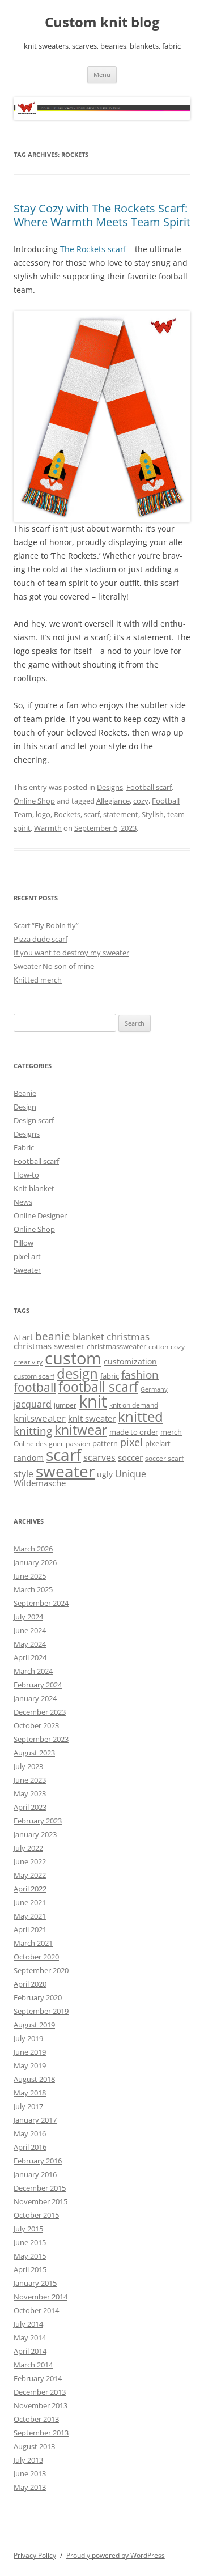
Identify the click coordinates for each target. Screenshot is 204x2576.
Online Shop (34, 801)
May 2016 (30, 2133)
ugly (105, 1474)
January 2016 (35, 2174)
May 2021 (30, 1916)
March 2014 (33, 2365)
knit (93, 1401)
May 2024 (30, 1644)
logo (43, 814)
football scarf (98, 1387)
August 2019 (34, 2025)
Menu (102, 75)
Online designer (39, 1444)
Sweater (27, 1270)
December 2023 (40, 1712)
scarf (92, 814)
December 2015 (40, 2188)
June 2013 (30, 2473)
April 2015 (30, 2269)
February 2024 (38, 1685)
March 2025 (33, 1589)
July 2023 (28, 1766)
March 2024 (33, 1671)
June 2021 (30, 1902)
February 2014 (38, 2378)
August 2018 (34, 2079)
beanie (53, 1336)
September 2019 (41, 2011)
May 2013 (30, 2487)
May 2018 (30, 2093)
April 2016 (30, 2147)
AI (17, 1338)
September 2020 (41, 1970)
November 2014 (41, 2297)
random (29, 1458)
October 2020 (36, 1957)
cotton (158, 1347)
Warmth (48, 828)
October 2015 (36, 2215)
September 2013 (41, 2433)
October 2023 (36, 1725)
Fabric (24, 1147)
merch (171, 1432)
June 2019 (30, 2052)
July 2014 (28, 2324)
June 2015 (30, 2242)
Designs (110, 787)
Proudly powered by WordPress (116, 2555)
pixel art (27, 1256)
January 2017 (35, 2120)
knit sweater (92, 1418)
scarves (99, 1457)
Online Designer (40, 1215)
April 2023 (30, 1807)
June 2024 (30, 1630)
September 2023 (41, 1739)
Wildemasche (40, 1483)
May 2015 (30, 2256)
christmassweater (116, 1346)
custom (73, 1358)
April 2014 (30, 2351)
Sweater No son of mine (54, 966)
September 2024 (41, 1603)
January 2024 (35, 1698)
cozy (141, 801)
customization (130, 1361)
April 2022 (30, 1889)
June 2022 (30, 1861)
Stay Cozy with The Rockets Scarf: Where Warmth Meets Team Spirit (102, 215)
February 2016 (38, 2161)
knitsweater (40, 1418)
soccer (130, 1457)
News (23, 1202)
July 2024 (28, 1617)
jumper (65, 1405)
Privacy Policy (35, 2555)
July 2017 (28, 2106)
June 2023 (30, 1780)
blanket (88, 1337)
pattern (105, 1443)
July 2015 (28, 2229)
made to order (134, 1432)
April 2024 (30, 1657)
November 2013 (41, 2405)
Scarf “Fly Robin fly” (46, 925)
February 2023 (38, 1821)
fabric (110, 1376)
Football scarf (149, 787)
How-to (26, 1175)
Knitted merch (38, 980)
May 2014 (30, 2337)
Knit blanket (34, 1188)
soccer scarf (164, 1458)
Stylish (153, 814)
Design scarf (34, 1120)
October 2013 (36, 2419)
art (27, 1337)
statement (121, 814)
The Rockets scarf (93, 249)
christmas (128, 1336)
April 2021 (30, 1929)
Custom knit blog (102, 22)
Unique (131, 1474)
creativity (28, 1362)
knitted (141, 1417)
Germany (154, 1389)
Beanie (25, 1093)
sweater (65, 1471)
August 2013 (34, 2446)
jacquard (33, 1404)
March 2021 (33, 1943)
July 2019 (28, 2038)
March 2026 (33, 1549)
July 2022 (28, 1848)
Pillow (24, 1243)
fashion (140, 1374)
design (77, 1373)
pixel (131, 1442)
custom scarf (34, 1376)
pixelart (158, 1443)
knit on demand (134, 1405)
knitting (33, 1431)
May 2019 (30, 2065)
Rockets (67, 814)
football (35, 1387)
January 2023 (35, 1834)
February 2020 (38, 1997)
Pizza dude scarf (41, 939)
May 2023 (30, 1793)
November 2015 (41, 2201)
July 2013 (28, 2460)
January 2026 (35, 1562)
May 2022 (30, 1875)
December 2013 (40, 2392)
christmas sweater (49, 1346)
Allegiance (113, 801)
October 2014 (36, 2310)
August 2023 (34, 1753)
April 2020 (30, 1984)
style (24, 1474)
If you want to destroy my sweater (71, 953)
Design (25, 1107)
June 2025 (30, 1576)
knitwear (81, 1430)
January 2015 (35, 2283)
